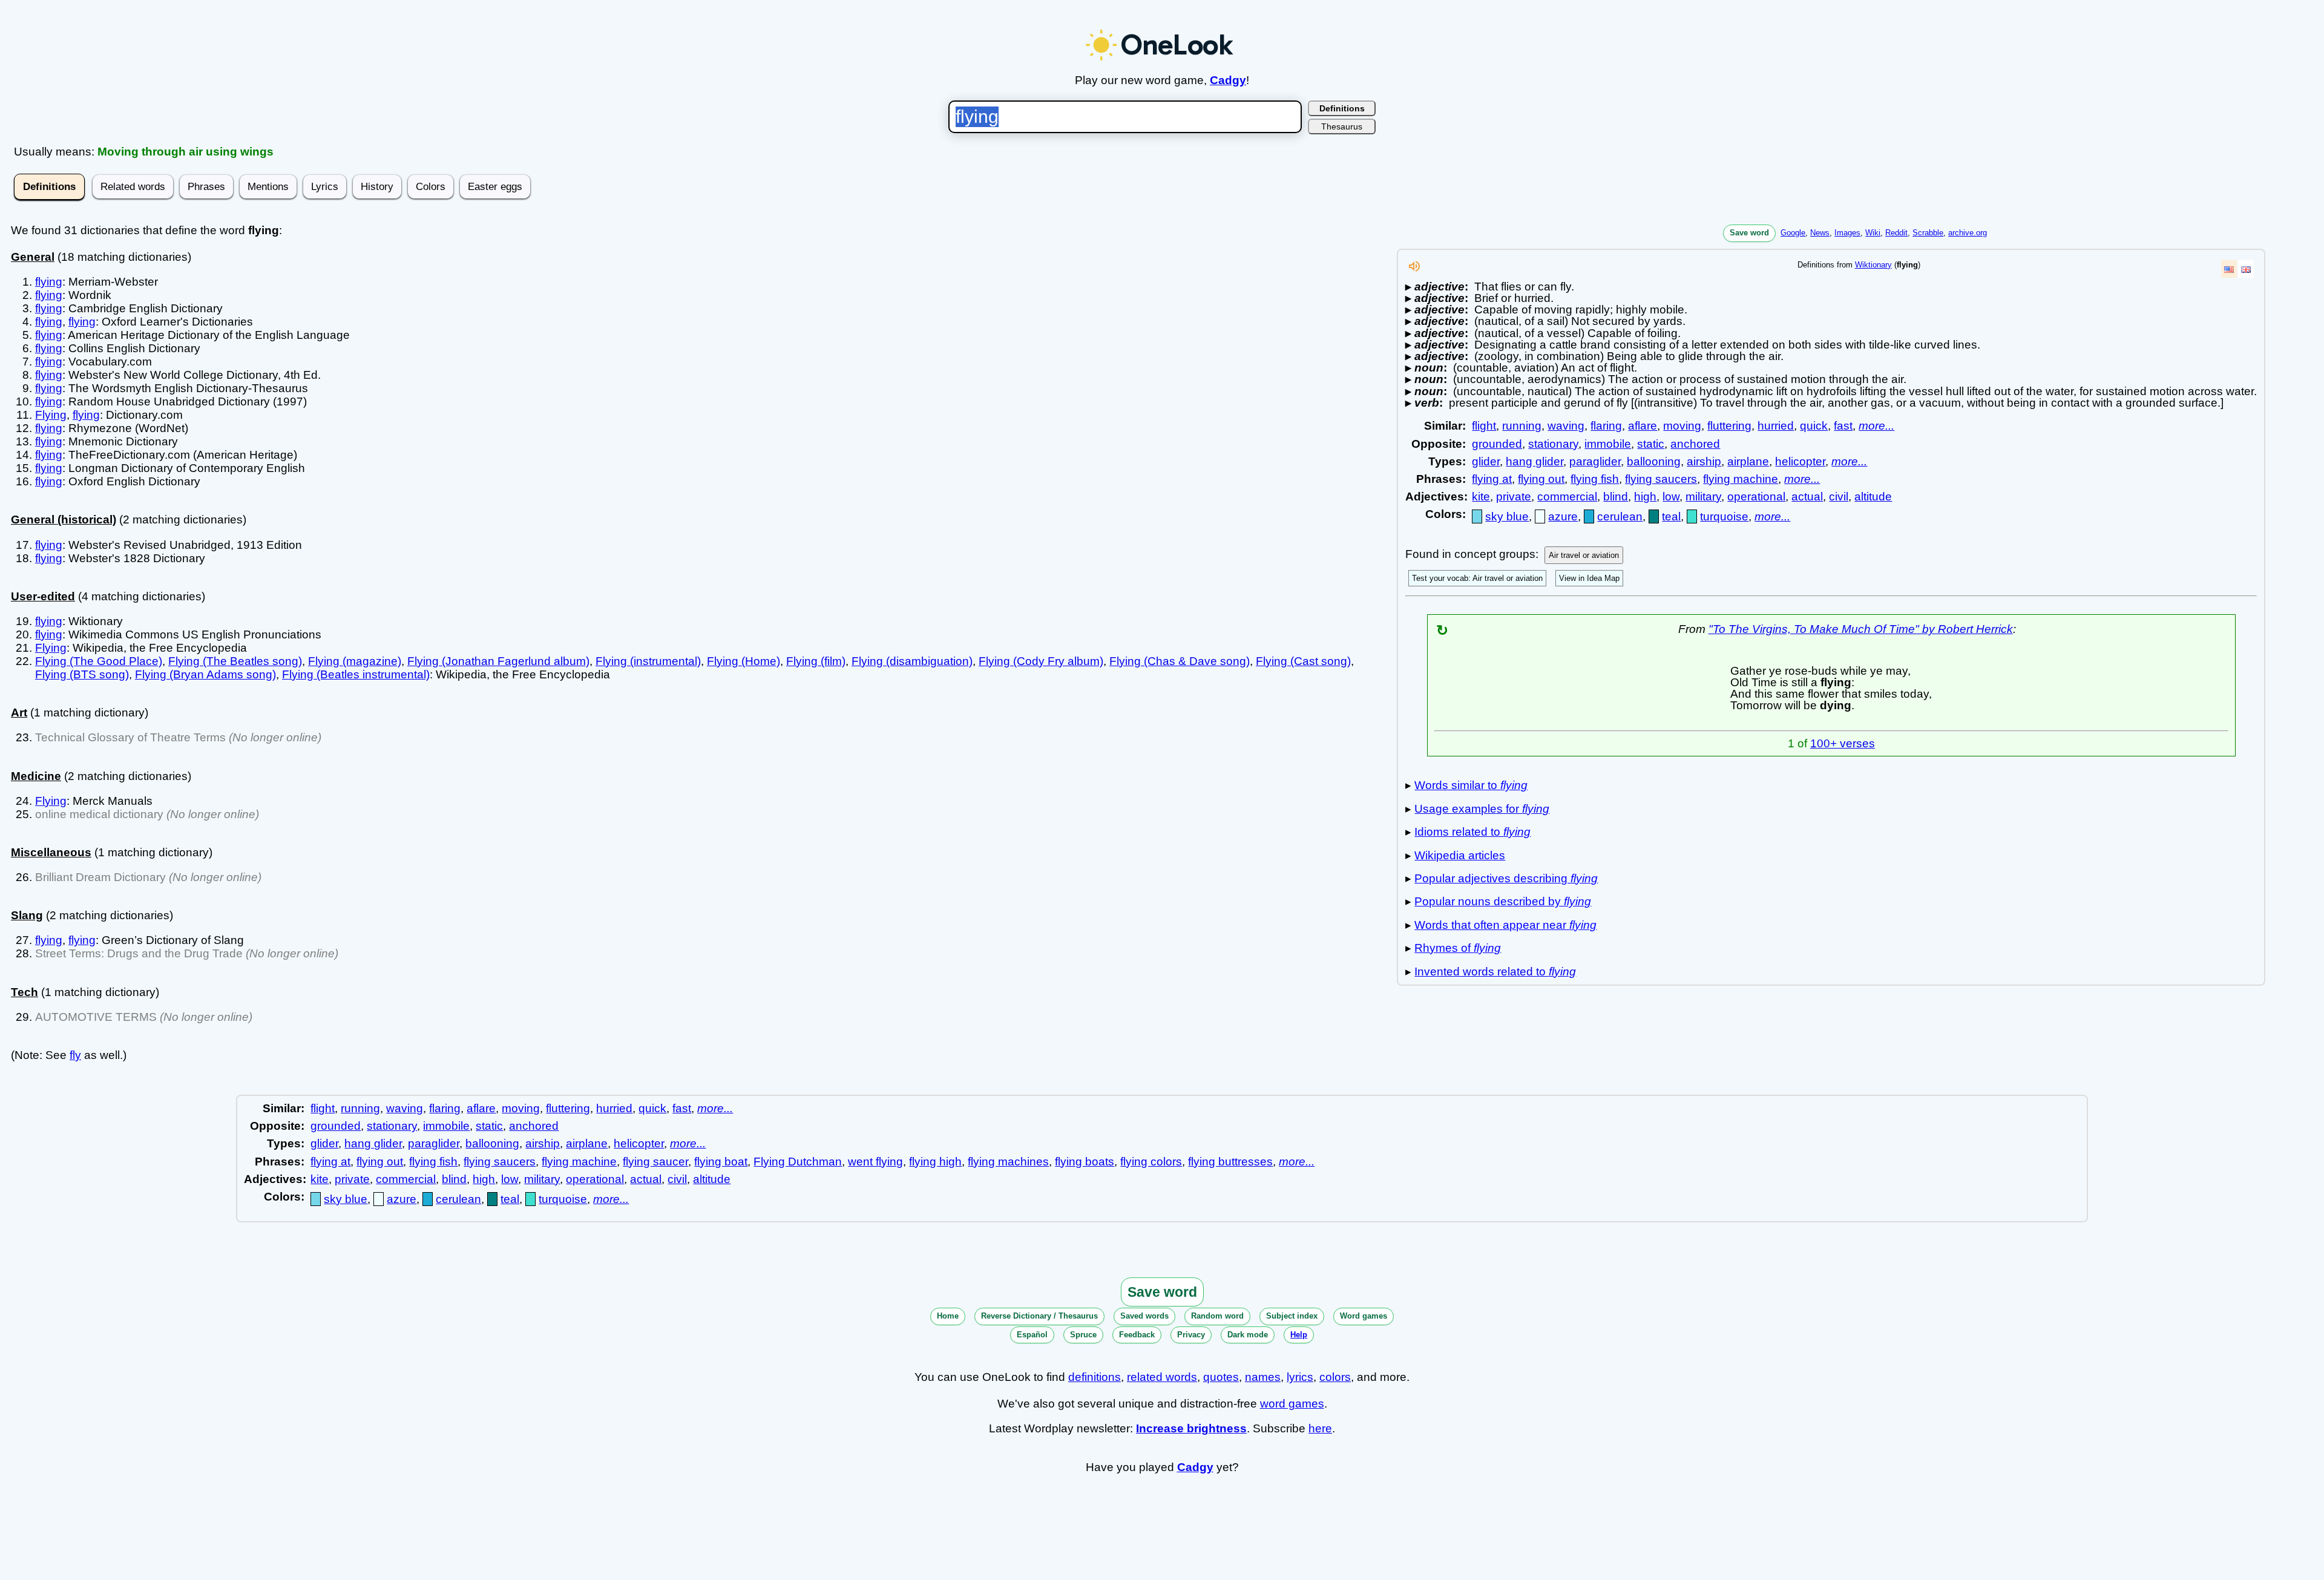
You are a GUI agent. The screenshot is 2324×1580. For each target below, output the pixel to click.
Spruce (1083, 1335)
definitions (1095, 1377)
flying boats (1085, 1162)
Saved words (1144, 1316)
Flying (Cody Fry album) (1041, 661)
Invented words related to (1495, 972)
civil (1839, 497)
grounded (1497, 444)
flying (49, 282)
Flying (51, 415)
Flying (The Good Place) (99, 661)
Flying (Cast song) (1303, 661)
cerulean (1620, 516)
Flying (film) (816, 661)
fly (75, 1055)
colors (1335, 1377)
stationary (1553, 444)
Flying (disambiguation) (912, 661)
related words (1162, 1377)
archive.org (1968, 233)
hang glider (1535, 461)
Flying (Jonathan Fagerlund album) (498, 661)
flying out (1541, 479)
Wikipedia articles (1460, 855)
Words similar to (1471, 785)
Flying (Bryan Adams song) (205, 674)
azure (1563, 516)
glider (1486, 461)
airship (1704, 461)
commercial (1567, 497)
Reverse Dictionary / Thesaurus (1039, 1316)
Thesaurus (1342, 126)
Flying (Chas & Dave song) (1180, 661)
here (1320, 1428)
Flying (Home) (743, 661)
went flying (875, 1162)
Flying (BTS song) (82, 674)
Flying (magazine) (355, 661)
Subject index (1292, 1316)
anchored (1695, 444)
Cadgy (1228, 80)
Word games (1364, 1316)
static (1651, 444)
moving (1682, 426)
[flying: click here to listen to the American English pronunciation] (1414, 270)
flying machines (1008, 1162)
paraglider (1595, 461)
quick (1814, 426)
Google (1793, 233)
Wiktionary (1873, 265)
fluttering (1729, 426)
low (1671, 497)
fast (1843, 426)
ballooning (1654, 461)
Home (948, 1316)
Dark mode (1248, 1335)
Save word (1749, 233)
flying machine (1741, 479)
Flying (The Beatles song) (235, 661)
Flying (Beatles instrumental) (356, 674)
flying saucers (1661, 479)
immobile (1608, 444)
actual (1807, 497)
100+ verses (1843, 743)
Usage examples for (1482, 809)
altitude (1873, 497)
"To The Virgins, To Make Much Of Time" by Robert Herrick (1861, 629)
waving (1566, 426)
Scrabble (1928, 233)
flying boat (721, 1162)
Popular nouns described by (1503, 901)
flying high (935, 1162)
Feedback (1137, 1335)
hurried (1776, 426)
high (1645, 497)
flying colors (1151, 1162)
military (1703, 497)
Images (1847, 233)
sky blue (1507, 516)
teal (1671, 516)
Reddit (1896, 233)
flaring (1606, 426)
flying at (1492, 479)
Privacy (1191, 1335)
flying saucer (655, 1162)
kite (1481, 497)
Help (1299, 1335)
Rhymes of (1458, 948)
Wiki (1873, 233)
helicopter (1800, 461)
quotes (1221, 1377)
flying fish (1595, 479)
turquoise (1724, 516)
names (1263, 1377)
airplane (1748, 461)
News (1820, 233)
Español (1032, 1335)
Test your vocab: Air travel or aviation (1477, 578)
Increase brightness (1191, 1428)
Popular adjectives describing (1506, 878)
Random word (1217, 1316)
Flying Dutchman (798, 1162)
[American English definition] (2229, 269)
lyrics (1300, 1377)
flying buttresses (1230, 1162)
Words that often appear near (1505, 925)
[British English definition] (2246, 269)
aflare (1643, 426)
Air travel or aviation (1584, 555)
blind (1616, 497)
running (1522, 426)
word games (1292, 1404)
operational (1756, 497)
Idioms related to (1472, 832)
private (1514, 497)
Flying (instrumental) (648, 661)
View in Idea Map (1589, 578)
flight (1484, 426)
